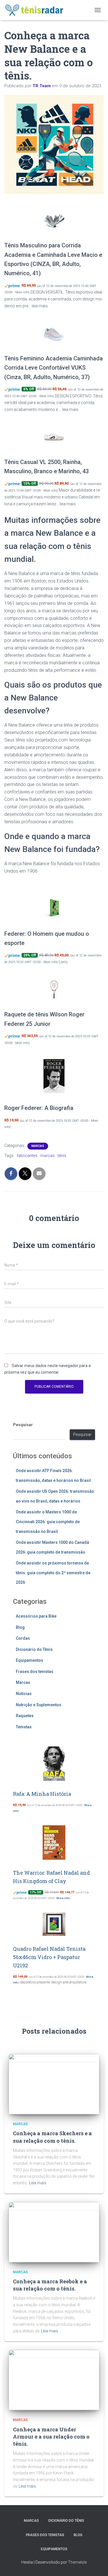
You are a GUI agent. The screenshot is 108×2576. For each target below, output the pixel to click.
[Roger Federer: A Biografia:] (54, 1076)
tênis (62, 1156)
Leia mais (38, 2183)
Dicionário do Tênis (34, 1649)
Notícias (24, 1694)
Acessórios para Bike (36, 1616)
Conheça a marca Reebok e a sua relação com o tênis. (50, 2285)
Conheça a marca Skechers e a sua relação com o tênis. (52, 2137)
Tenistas (24, 1727)
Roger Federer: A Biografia (39, 1108)
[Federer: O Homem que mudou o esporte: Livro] (54, 908)
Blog (20, 1627)
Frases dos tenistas (35, 1672)
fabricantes (27, 1156)
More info (22, 292)
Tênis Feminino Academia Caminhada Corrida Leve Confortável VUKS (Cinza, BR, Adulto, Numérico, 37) (54, 368)
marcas (48, 1156)
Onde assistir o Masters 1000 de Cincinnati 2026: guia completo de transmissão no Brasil (48, 1522)
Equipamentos (30, 1660)
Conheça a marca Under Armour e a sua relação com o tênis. (51, 2437)
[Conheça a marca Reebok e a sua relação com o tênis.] (54, 2232)
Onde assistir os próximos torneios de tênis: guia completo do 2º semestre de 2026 (53, 1573)
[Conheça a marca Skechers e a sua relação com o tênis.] (54, 2084)
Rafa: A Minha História (42, 1794)
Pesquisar (23, 1425)
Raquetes (25, 1716)
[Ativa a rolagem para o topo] (97, 2565)
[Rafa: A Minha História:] (54, 1764)
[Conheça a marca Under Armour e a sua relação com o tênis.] (54, 2380)
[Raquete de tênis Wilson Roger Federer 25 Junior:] (54, 989)
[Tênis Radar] (37, 10)
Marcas (38, 1146)
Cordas (23, 1638)
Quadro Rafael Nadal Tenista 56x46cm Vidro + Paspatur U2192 (49, 1957)
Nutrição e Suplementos (39, 1705)
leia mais (40, 306)
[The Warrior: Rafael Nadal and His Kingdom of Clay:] (54, 1843)
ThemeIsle (77, 2562)
